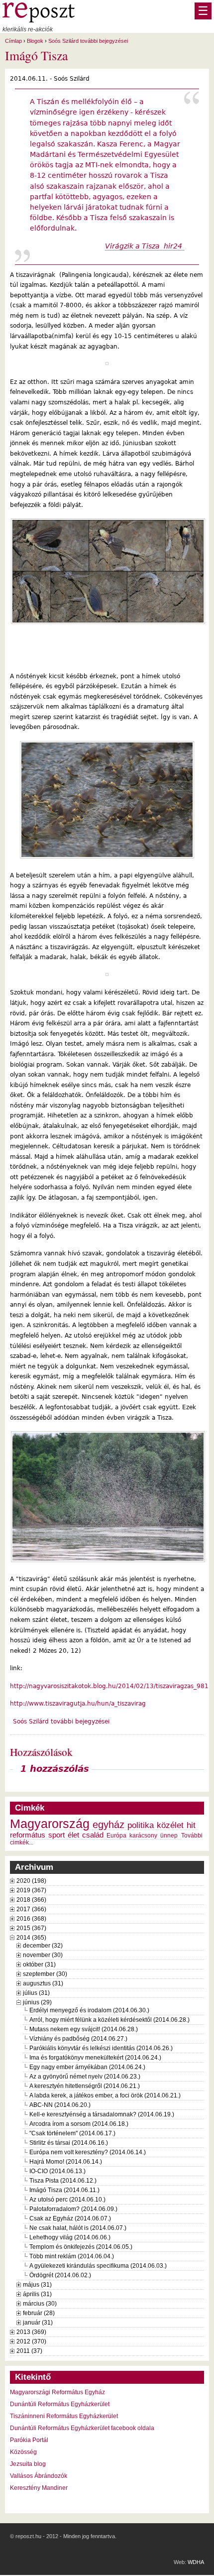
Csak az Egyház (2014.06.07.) (70, 2218)
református (28, 1835)
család (93, 1835)
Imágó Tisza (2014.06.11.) (64, 2190)
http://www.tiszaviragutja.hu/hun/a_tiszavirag (78, 1704)
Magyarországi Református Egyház (57, 2392)
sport (56, 1835)
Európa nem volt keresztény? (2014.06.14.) (88, 2152)
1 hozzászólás (55, 1769)
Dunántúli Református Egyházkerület (60, 2404)
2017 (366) (31, 1909)
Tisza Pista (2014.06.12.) (63, 2181)
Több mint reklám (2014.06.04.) (72, 2256)
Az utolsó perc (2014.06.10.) (67, 2200)
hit (191, 1825)
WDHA (196, 2562)
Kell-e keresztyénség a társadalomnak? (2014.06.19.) (102, 2114)
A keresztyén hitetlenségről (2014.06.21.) (85, 2086)
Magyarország (50, 1824)
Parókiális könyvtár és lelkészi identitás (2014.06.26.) (101, 2048)
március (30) (40, 2304)
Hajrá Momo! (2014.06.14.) (66, 2162)
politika (141, 1825)
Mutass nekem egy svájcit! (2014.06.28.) (84, 2029)
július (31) (36, 1993)
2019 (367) (31, 1890)
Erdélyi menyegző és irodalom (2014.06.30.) (89, 2010)
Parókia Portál (29, 2440)
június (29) (37, 2002)
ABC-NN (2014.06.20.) (60, 2105)
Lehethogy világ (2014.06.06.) (70, 2237)
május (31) (37, 2285)
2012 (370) (31, 2341)
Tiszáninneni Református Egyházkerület (64, 2416)
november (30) (43, 1955)
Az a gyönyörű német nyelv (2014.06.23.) (85, 2077)
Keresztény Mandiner (39, 2488)
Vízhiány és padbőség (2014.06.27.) (78, 2039)
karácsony (143, 1836)
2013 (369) (31, 2332)
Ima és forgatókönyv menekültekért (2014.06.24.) (95, 2058)
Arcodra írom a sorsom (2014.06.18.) (79, 2124)
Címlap (13, 41)
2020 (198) (31, 1881)
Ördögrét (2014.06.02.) (60, 2275)
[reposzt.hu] (39, 20)
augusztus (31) (43, 1983)
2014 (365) (31, 1938)
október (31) (39, 1964)
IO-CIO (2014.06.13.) (57, 2171)
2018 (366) (31, 1900)
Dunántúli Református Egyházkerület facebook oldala (82, 2428)
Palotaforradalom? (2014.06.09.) (73, 2209)
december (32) (43, 1946)
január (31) (38, 2323)
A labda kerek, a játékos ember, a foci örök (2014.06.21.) (105, 2095)
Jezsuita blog (28, 2464)
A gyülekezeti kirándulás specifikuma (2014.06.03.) (98, 2266)
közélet (170, 1825)
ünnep (169, 1836)
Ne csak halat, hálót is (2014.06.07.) (78, 2228)
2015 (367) (31, 1928)
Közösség (23, 2452)
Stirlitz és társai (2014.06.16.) (69, 2143)
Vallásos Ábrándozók (39, 2476)
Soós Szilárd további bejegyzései (88, 41)
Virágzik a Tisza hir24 (145, 246)
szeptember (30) (45, 1974)
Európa (116, 1836)
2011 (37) (29, 2351)
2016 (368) (31, 1919)
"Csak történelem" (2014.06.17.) (72, 2133)
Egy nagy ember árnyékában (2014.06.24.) (87, 2067)
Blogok (35, 41)
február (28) (39, 2313)
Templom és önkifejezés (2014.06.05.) (81, 2247)
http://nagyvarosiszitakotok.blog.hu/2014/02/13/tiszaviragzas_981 (109, 1686)
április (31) (37, 2294)
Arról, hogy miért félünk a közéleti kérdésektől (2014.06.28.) (109, 2020)
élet (73, 1835)
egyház (108, 1825)
